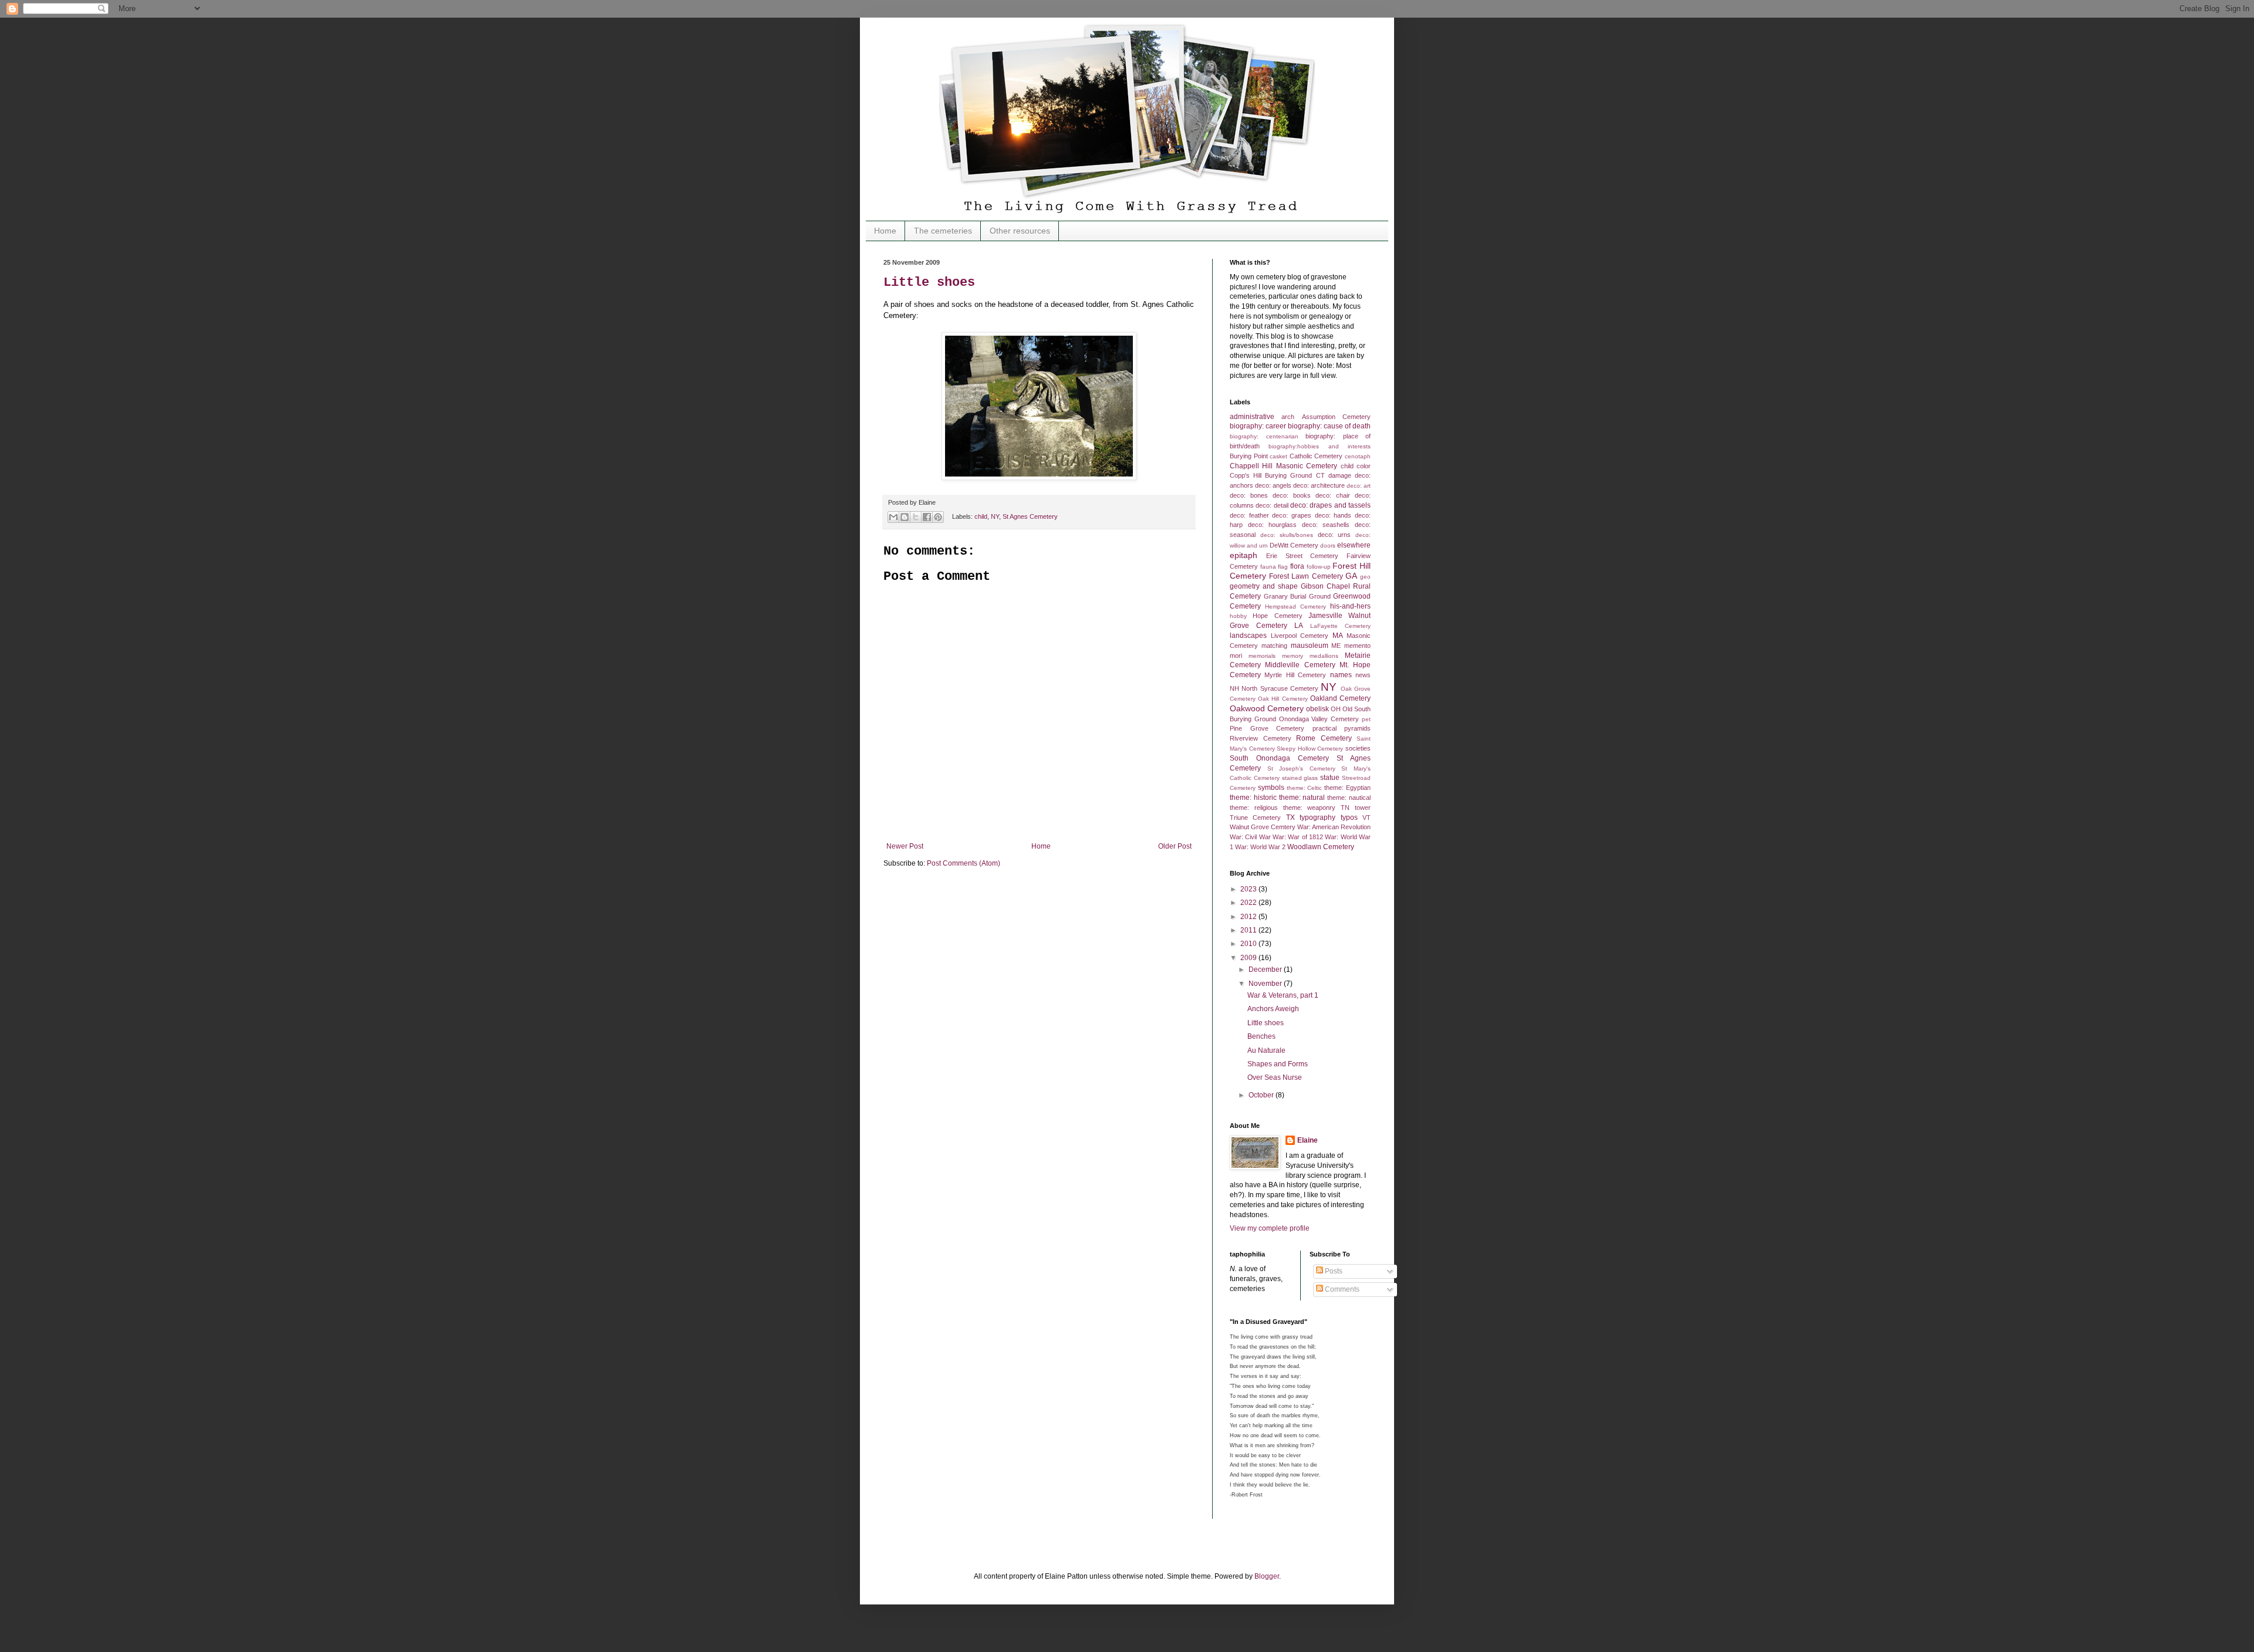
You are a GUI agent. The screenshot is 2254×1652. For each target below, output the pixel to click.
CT (1320, 475)
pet (1366, 719)
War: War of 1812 (1298, 837)
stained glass (1300, 778)
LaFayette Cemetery (1340, 626)
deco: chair (1333, 495)
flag (1283, 567)
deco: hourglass (1273, 525)
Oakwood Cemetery (1267, 708)
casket (1278, 456)
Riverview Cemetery (1261, 738)
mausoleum (1310, 646)
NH (1234, 688)
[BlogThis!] (905, 517)
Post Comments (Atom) (964, 863)
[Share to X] (916, 517)
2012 (1249, 917)
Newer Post (905, 846)
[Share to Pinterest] (938, 517)
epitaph (1244, 555)
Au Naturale (1266, 1050)
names (1341, 675)
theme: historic (1253, 798)
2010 (1249, 944)
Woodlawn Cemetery (1321, 847)
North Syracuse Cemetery (1280, 688)
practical (1325, 728)
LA (1299, 626)
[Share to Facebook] (927, 517)
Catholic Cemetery (1316, 456)
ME (1336, 646)
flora (1297, 566)
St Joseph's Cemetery (1301, 768)
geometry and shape (1264, 586)
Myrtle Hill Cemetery (1295, 675)
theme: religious (1254, 808)
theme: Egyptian (1347, 788)
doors (1328, 545)
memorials (1262, 656)
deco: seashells (1326, 525)
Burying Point (1249, 456)
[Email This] (893, 517)
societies (1358, 748)
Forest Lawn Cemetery (1306, 576)
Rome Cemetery (1324, 738)
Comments (1341, 1289)
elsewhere (1354, 545)
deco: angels (1273, 485)
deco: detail (1272, 505)
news (1363, 675)
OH (1336, 709)
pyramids (1357, 728)
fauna (1268, 567)
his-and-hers (1350, 606)
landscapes (1248, 636)
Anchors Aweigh (1273, 1009)
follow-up (1319, 567)
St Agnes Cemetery (1030, 516)
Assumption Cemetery (1336, 417)
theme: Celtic (1305, 788)
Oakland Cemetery (1340, 698)
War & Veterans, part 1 (1283, 995)
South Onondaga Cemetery (1279, 758)
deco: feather (1249, 515)
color (1364, 466)
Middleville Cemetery (1300, 665)
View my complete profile (1270, 1228)
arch (1288, 417)
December (1266, 969)
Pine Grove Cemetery (1267, 728)
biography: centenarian (1264, 436)
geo (1365, 577)
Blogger (1267, 1576)
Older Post (1175, 846)
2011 (1249, 930)
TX (1290, 817)
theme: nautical (1349, 798)
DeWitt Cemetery (1294, 545)
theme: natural (1302, 798)
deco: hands (1333, 515)
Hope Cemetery (1277, 616)
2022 (1249, 903)
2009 (1249, 958)
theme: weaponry (1310, 808)
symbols (1271, 788)
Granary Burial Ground (1297, 596)
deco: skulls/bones (1287, 535)
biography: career (1258, 426)
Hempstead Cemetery (1295, 607)
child (981, 516)
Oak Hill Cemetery (1283, 699)
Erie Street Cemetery (1303, 556)
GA (1351, 576)
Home (885, 231)
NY (995, 516)
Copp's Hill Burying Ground (1271, 475)
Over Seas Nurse (1275, 1077)
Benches (1261, 1036)
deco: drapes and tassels (1330, 505)
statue (1330, 778)
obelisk (1317, 709)
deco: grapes (1292, 515)
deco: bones (1249, 495)
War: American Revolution (1334, 827)
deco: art (1359, 486)
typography (1317, 817)
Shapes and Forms (1278, 1064)
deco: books (1292, 495)
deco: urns (1334, 535)
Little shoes (929, 283)
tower (1363, 808)
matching (1274, 646)
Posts (1333, 1271)
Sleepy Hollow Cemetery (1310, 749)
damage (1340, 475)
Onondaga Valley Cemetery (1319, 719)
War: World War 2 (1260, 847)
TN (1345, 808)
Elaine (1307, 1140)
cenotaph (1358, 456)
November (1266, 984)
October (1262, 1095)
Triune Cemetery (1255, 817)
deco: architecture (1319, 485)
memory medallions (1310, 656)
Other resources (1020, 231)
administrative (1252, 417)
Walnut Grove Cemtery (1263, 827)
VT (1366, 817)
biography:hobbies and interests (1320, 446)
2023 (1249, 889)
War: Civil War (1250, 837)
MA (1338, 636)
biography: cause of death (1329, 426)
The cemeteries (943, 231)
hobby (1238, 616)
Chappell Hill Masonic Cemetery (1283, 466)
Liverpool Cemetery (1300, 636)
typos (1349, 817)
